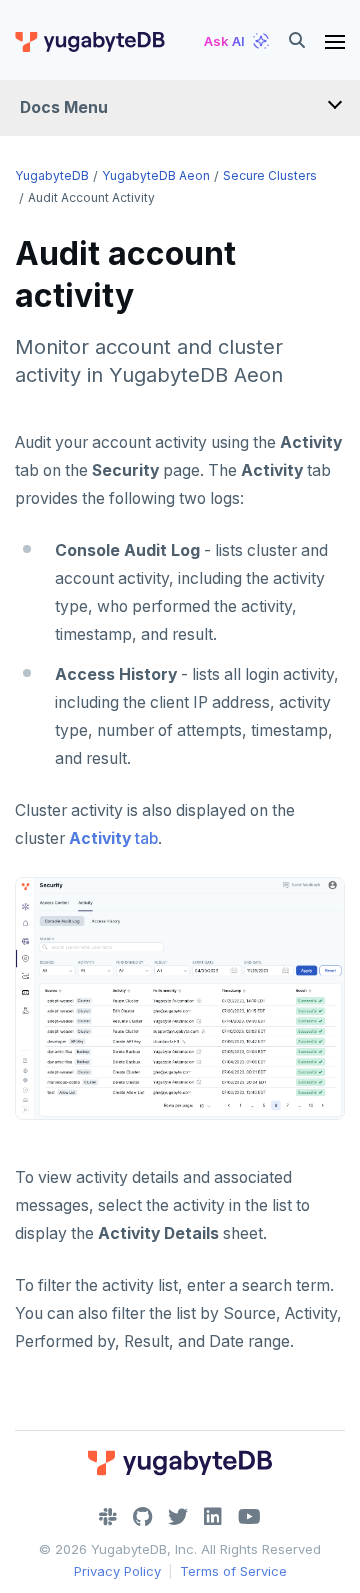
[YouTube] (249, 1517)
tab (113, 838)
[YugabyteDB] (89, 41)
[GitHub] (142, 1517)
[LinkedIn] (213, 1517)
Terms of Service (233, 1571)
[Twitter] (178, 1517)
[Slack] (108, 1517)
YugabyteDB (52, 175)
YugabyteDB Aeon (156, 175)
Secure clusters (270, 175)
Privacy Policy (117, 1571)
